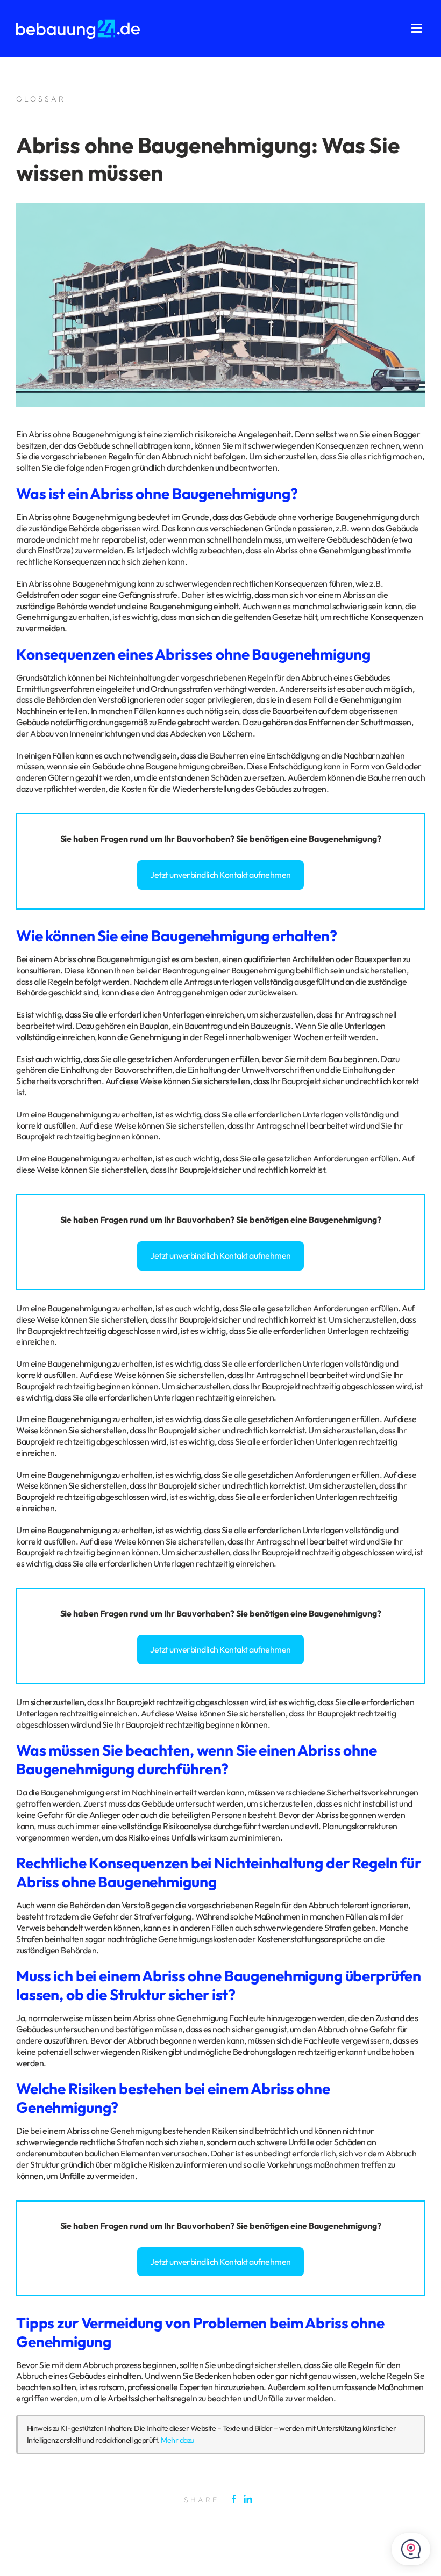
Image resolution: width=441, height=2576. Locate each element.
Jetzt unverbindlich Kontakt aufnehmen (220, 875)
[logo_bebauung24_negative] (78, 23)
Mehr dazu (177, 2440)
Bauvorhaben (203, 839)
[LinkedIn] (251, 2499)
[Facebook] (237, 2499)
